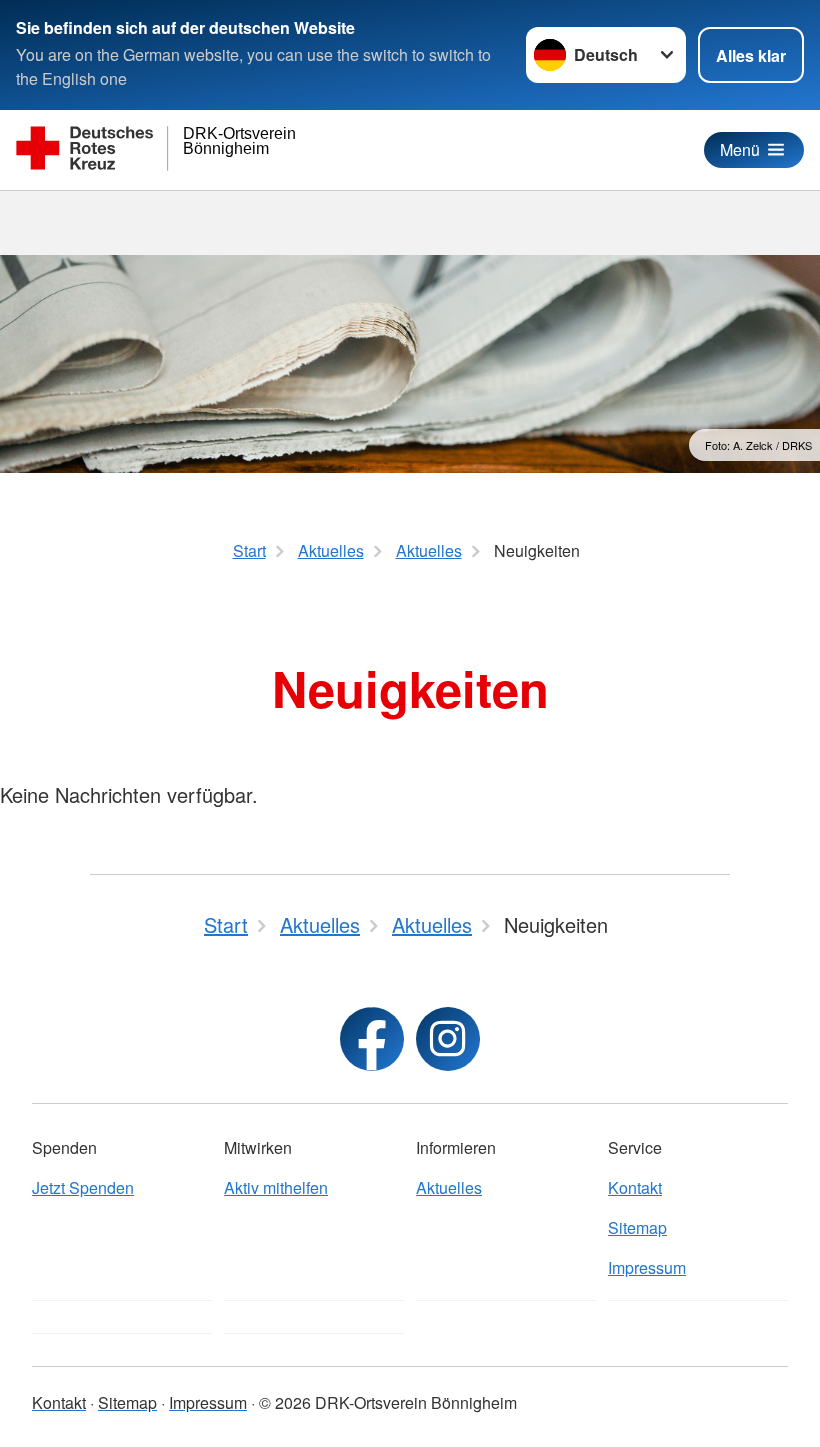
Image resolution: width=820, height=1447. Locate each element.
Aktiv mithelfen (276, 1187)
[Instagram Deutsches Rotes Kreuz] (448, 1039)
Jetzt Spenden (83, 1187)
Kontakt (635, 1187)
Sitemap (637, 1227)
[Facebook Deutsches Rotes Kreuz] (372, 1039)
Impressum (647, 1267)
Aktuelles (449, 1187)
